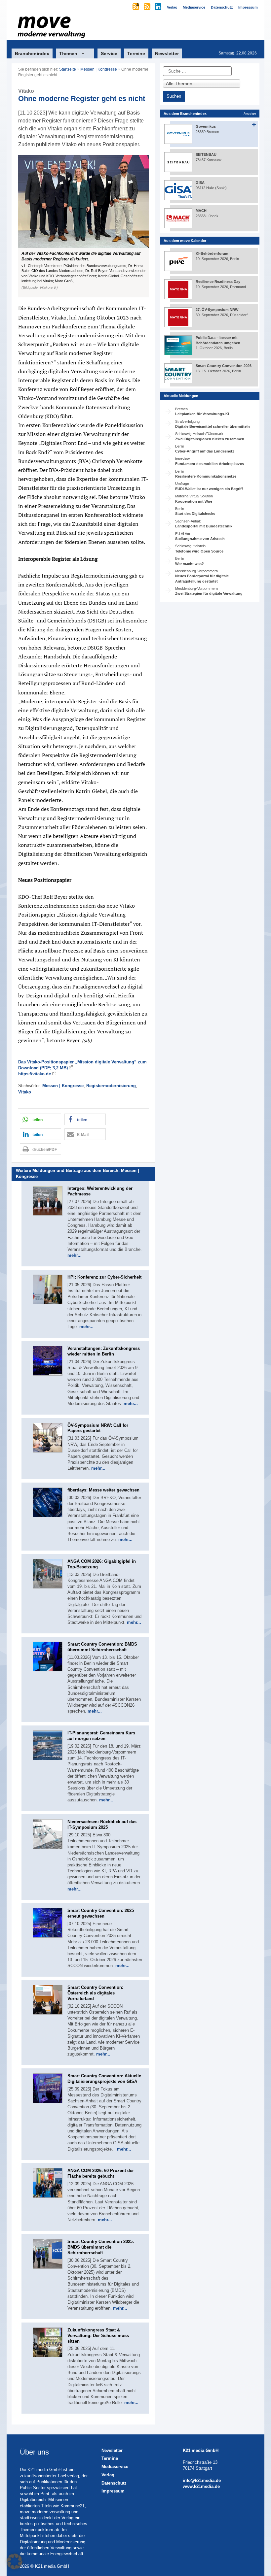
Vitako (25, 1092)
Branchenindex (32, 53)
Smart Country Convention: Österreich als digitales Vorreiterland (95, 1993)
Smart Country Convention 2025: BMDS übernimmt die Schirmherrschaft (101, 2247)
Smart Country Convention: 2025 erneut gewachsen (101, 1913)
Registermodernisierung (111, 1086)
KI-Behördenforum (212, 253)
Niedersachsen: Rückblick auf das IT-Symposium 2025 (102, 1824)
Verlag (108, 2475)
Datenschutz (114, 2483)
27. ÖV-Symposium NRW (217, 310)
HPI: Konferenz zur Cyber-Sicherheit (104, 1277)
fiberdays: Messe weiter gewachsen (103, 1490)
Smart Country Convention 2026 (224, 366)
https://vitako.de (35, 1074)
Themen (68, 53)
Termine (136, 53)
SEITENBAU (206, 154)
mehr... (75, 1255)
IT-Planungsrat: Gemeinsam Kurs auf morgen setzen (101, 1736)
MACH (201, 211)
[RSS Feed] (148, 7)
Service (109, 53)
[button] (83, 226)
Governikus (206, 126)
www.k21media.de (201, 2486)
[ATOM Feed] (136, 7)
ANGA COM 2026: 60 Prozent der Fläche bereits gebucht (101, 2173)
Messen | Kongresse (99, 69)
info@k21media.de (202, 2480)
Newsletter (167, 53)
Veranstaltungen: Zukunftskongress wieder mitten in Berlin (104, 1351)
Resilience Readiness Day (218, 282)
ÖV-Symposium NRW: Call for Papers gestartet (98, 1428)
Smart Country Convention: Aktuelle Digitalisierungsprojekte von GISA (104, 2079)
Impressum (113, 2491)
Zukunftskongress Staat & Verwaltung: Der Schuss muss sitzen (98, 2336)
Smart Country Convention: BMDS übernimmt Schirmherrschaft (102, 1647)
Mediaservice (115, 2467)
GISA (200, 183)
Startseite (68, 69)
